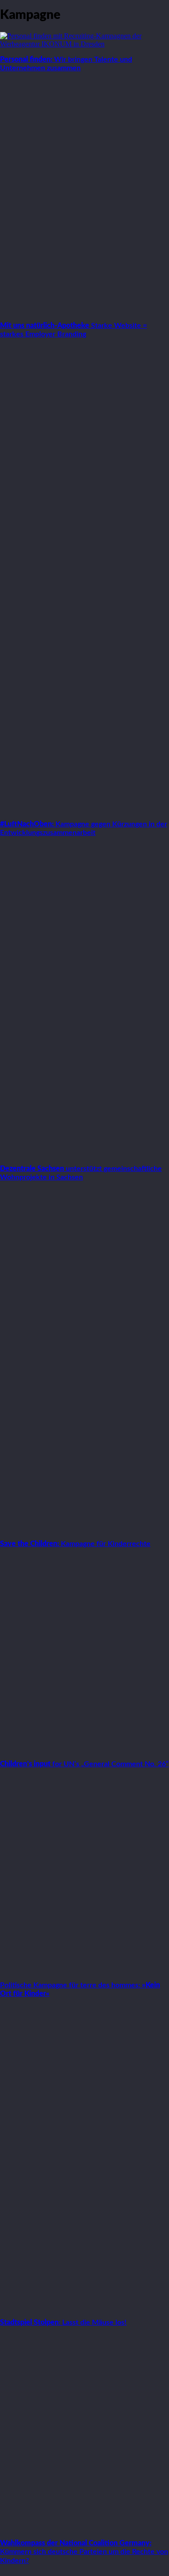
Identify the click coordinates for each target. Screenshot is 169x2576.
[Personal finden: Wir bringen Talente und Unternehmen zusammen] (84, 44)
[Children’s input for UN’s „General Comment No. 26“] (84, 1748)
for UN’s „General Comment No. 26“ (84, 1764)
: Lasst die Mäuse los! (63, 2322)
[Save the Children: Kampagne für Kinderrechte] (84, 1528)
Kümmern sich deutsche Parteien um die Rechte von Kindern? (84, 2552)
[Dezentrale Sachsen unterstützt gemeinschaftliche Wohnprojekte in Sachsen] (84, 1153)
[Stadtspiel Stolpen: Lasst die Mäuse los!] (84, 2307)
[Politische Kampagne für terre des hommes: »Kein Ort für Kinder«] (84, 1970)
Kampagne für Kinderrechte (75, 1544)
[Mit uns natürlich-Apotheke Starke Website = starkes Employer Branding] (84, 310)
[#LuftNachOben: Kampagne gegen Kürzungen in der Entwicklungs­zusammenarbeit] (84, 809)
